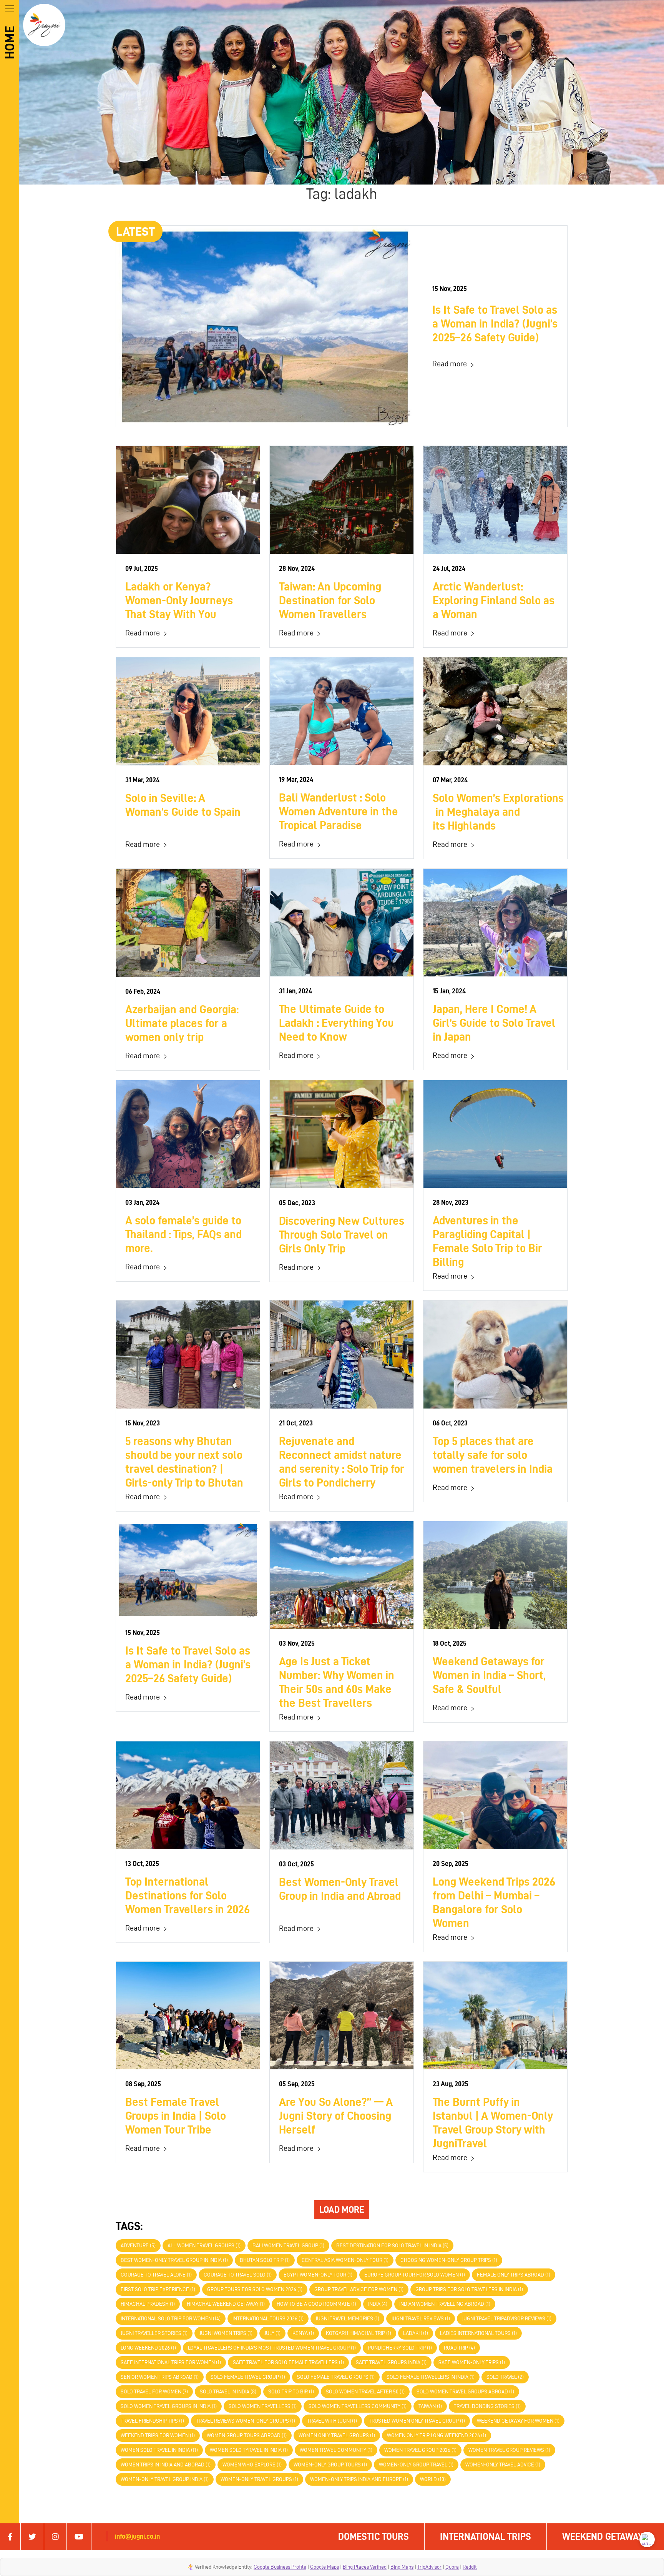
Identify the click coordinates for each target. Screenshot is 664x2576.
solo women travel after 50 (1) (365, 2392)
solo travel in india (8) (228, 2392)
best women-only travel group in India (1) (174, 2260)
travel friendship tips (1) (152, 2421)
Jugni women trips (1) (226, 2333)
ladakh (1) (416, 2333)
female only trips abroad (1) (514, 2275)
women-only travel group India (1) (165, 2479)
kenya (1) (303, 2333)
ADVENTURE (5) (138, 2246)
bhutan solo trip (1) (265, 2260)
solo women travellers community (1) (358, 2406)
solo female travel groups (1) (336, 2377)
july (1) (272, 2333)
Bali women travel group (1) (288, 2246)
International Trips (486, 2537)
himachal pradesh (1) (148, 2304)
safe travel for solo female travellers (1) (288, 2362)
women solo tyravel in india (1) (249, 2450)
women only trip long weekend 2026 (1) (437, 2435)
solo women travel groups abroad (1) (465, 2392)
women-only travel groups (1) (259, 2479)
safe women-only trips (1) (472, 2362)
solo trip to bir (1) (291, 2392)
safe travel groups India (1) (391, 2362)
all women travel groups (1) (204, 2246)
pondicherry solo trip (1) (400, 2348)
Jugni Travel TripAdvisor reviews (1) (507, 2319)
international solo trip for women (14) (171, 2319)
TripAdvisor (429, 2567)
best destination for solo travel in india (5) (392, 2246)
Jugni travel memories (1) (347, 2319)
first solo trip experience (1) (158, 2289)
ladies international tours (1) (478, 2333)
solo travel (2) (505, 2377)
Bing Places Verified (365, 2567)
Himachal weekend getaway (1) (226, 2304)
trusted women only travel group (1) (417, 2421)
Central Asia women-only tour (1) (345, 2260)
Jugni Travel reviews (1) (421, 2319)
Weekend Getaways (605, 2537)
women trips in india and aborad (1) (166, 2465)
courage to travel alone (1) (156, 2275)
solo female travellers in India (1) (431, 2377)
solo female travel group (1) (248, 2377)
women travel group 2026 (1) (420, 2450)
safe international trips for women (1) (171, 2362)
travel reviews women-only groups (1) (246, 2421)
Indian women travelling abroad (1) (445, 2304)
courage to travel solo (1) (238, 2275)
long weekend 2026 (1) (148, 2348)
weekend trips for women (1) (158, 2435)
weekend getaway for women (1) (518, 2421)
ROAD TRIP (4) (459, 2348)
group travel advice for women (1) (359, 2289)
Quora (452, 2567)
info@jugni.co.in (137, 2536)
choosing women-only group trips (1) (449, 2260)
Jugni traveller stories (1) (154, 2333)
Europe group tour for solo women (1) (415, 2275)
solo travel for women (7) (154, 2392)
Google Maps (325, 2567)
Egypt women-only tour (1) (318, 2275)
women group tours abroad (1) (247, 2435)
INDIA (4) (378, 2304)
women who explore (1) (252, 2465)
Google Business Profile (280, 2567)
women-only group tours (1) (330, 2465)
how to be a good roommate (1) (316, 2304)
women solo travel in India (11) (159, 2450)
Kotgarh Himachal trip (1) (359, 2333)
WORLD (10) (433, 2479)
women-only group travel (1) (416, 2465)
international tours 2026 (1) (268, 2319)
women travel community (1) (336, 2450)
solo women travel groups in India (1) (169, 2406)
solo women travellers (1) (263, 2406)
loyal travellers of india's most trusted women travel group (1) (272, 2348)
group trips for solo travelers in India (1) (469, 2289)
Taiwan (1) (430, 2406)
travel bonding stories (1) (487, 2406)
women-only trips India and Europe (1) (359, 2479)
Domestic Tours (373, 2537)
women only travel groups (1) (337, 2435)
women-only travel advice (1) (503, 2465)
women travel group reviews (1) (509, 2450)
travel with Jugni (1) (332, 2421)
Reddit (470, 2567)
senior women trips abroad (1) (160, 2377)
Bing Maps (402, 2567)
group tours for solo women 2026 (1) (255, 2289)
